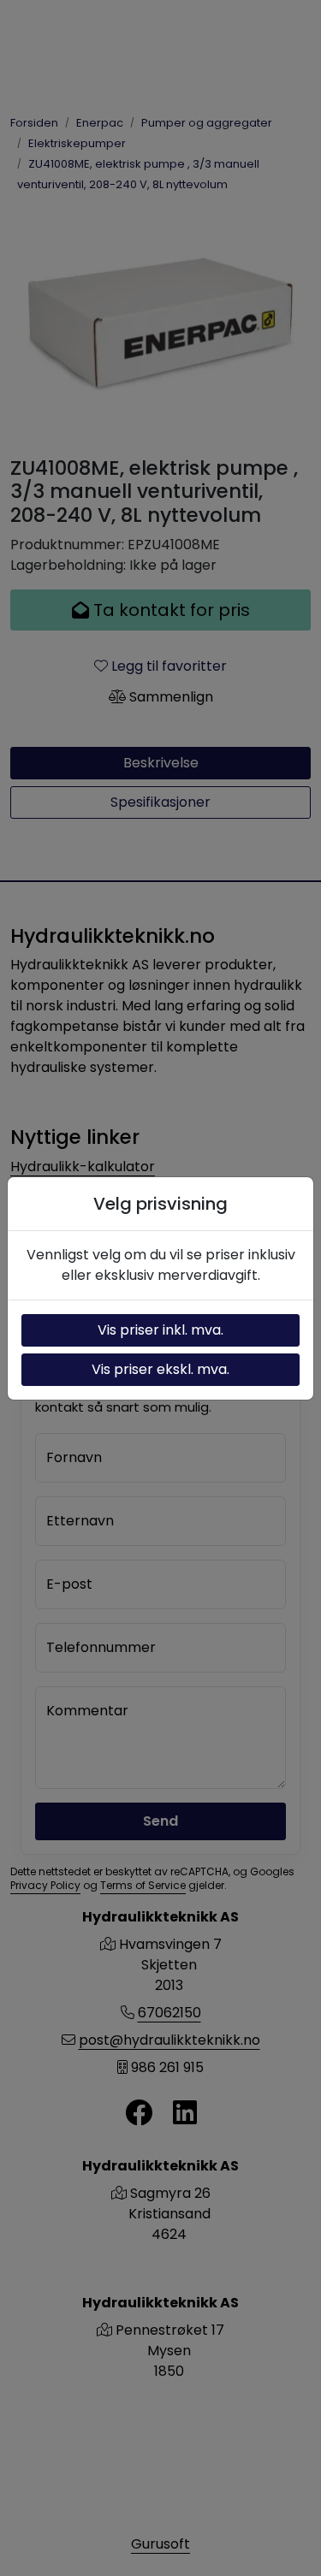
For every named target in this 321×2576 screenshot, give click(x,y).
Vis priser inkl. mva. (160, 1330)
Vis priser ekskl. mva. (160, 1369)
